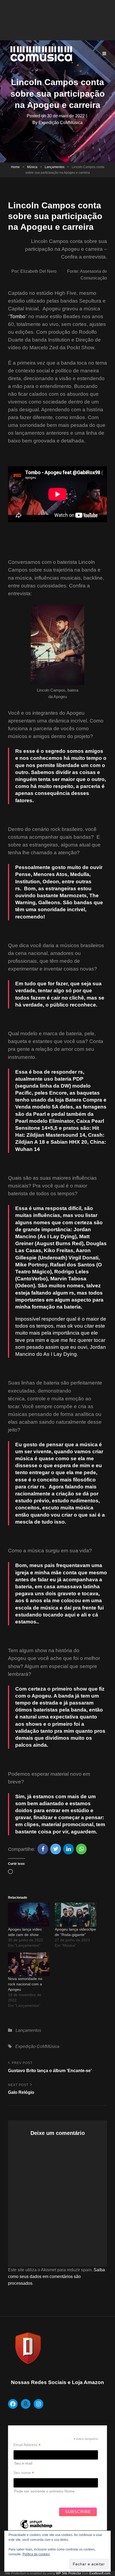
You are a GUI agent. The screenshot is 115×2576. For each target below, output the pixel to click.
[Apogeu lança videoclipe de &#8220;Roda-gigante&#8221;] (76, 1915)
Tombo (18, 316)
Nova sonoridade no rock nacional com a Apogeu (25, 1984)
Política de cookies (36, 2554)
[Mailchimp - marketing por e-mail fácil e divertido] (36, 2528)
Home (15, 167)
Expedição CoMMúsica (61, 123)
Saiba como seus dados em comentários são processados (56, 2277)
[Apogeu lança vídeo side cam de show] (29, 1915)
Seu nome (24, 2473)
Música (32, 167)
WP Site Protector (69, 2573)
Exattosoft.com (100, 2573)
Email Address (27, 2445)
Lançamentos (55, 167)
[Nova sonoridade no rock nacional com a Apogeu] (29, 1964)
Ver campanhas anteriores (36, 2499)
